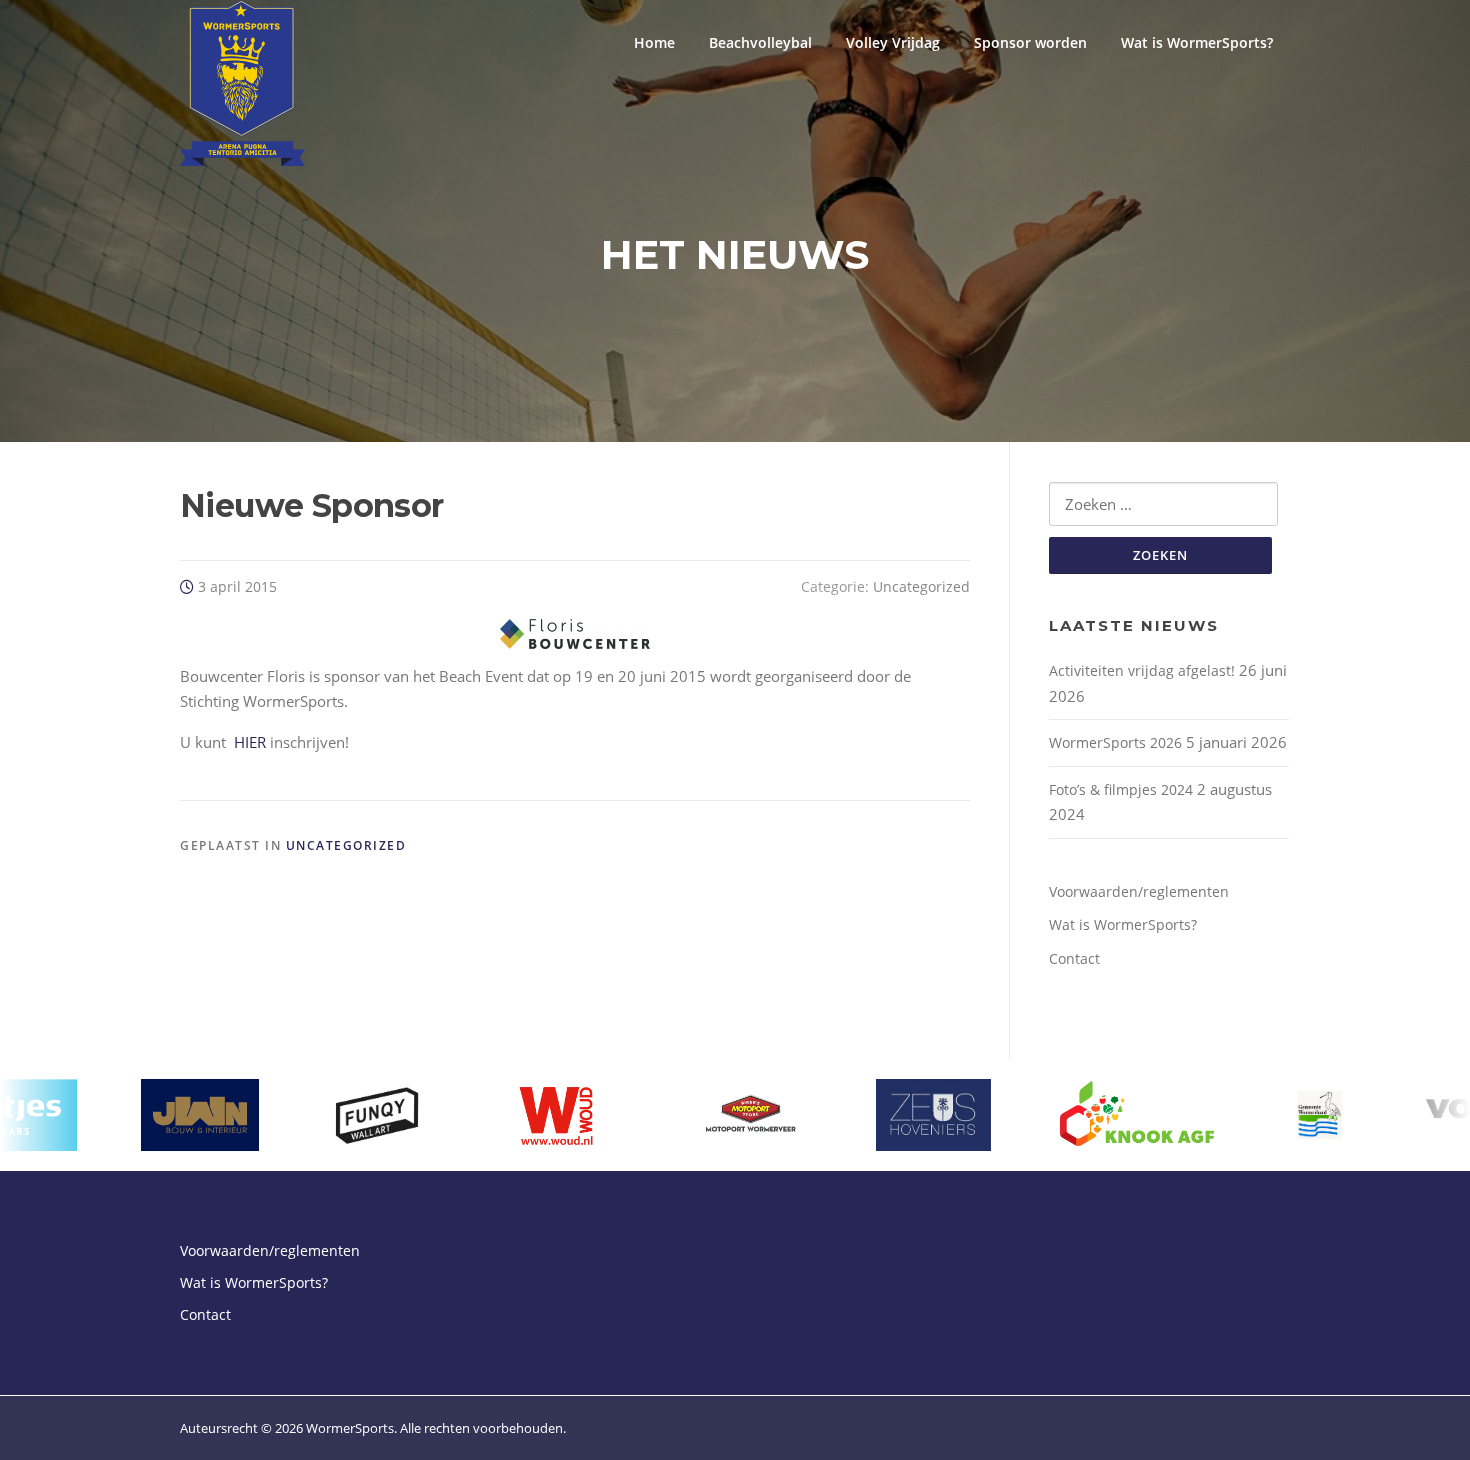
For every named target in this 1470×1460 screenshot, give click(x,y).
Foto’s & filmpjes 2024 (1121, 789)
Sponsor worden (1030, 42)
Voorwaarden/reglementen (1139, 891)
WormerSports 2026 (1115, 742)
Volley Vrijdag (893, 42)
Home (654, 42)
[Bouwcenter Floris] (575, 634)
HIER (250, 742)
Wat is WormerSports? (1197, 42)
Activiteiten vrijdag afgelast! (1142, 670)
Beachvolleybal (760, 42)
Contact (1074, 958)
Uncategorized (921, 586)
